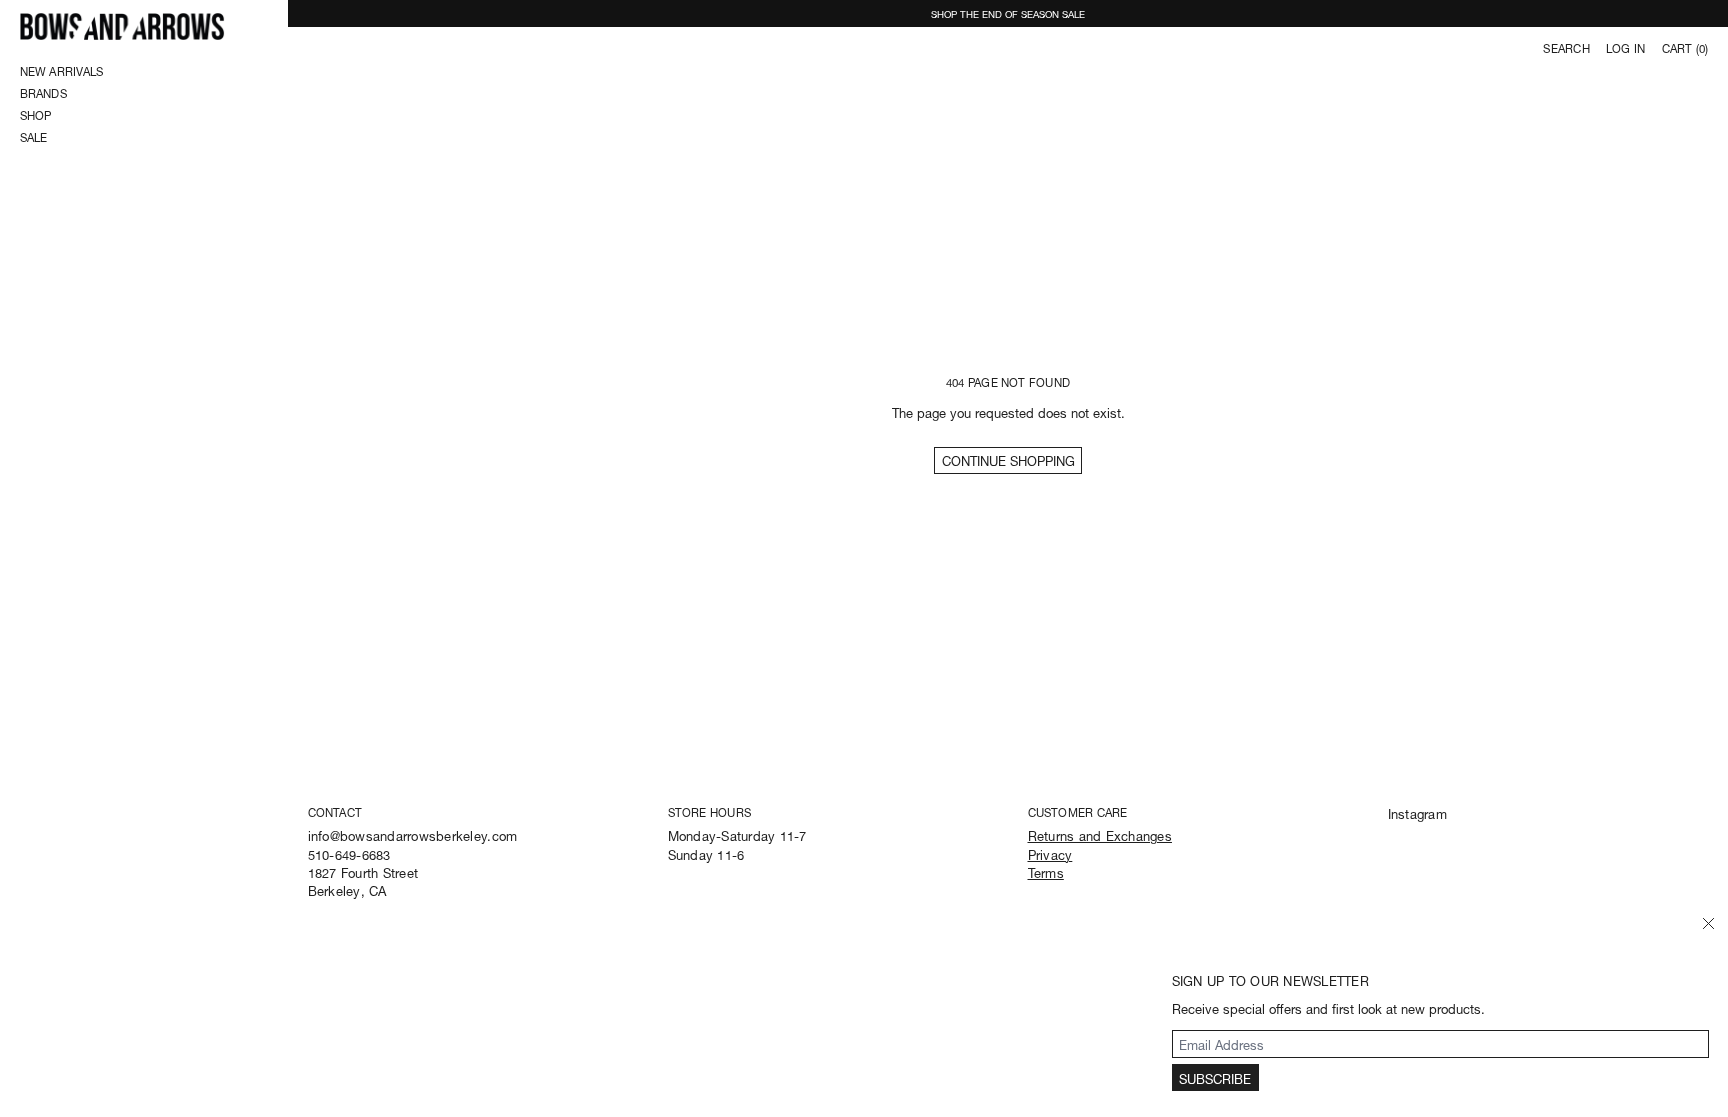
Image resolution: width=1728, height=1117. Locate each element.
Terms (1046, 871)
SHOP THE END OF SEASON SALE (1008, 13)
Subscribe (1215, 1077)
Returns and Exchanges (1100, 834)
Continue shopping (1008, 459)
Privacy (1050, 853)
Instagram (1417, 813)
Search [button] (1566, 48)
